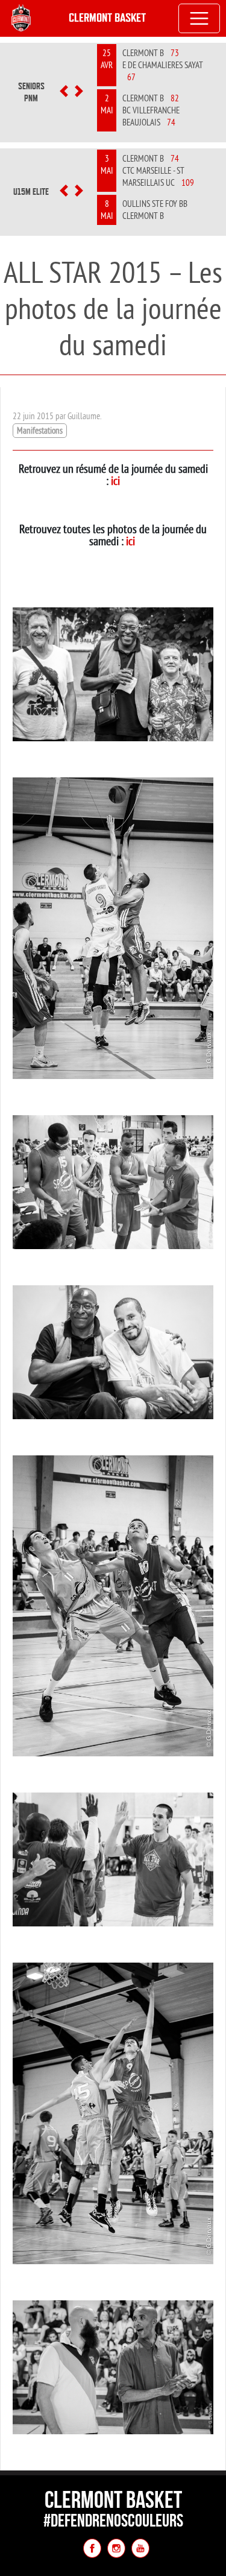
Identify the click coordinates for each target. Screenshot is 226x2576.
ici (115, 480)
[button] (64, 92)
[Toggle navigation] (199, 19)
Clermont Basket (107, 18)
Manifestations (40, 430)
